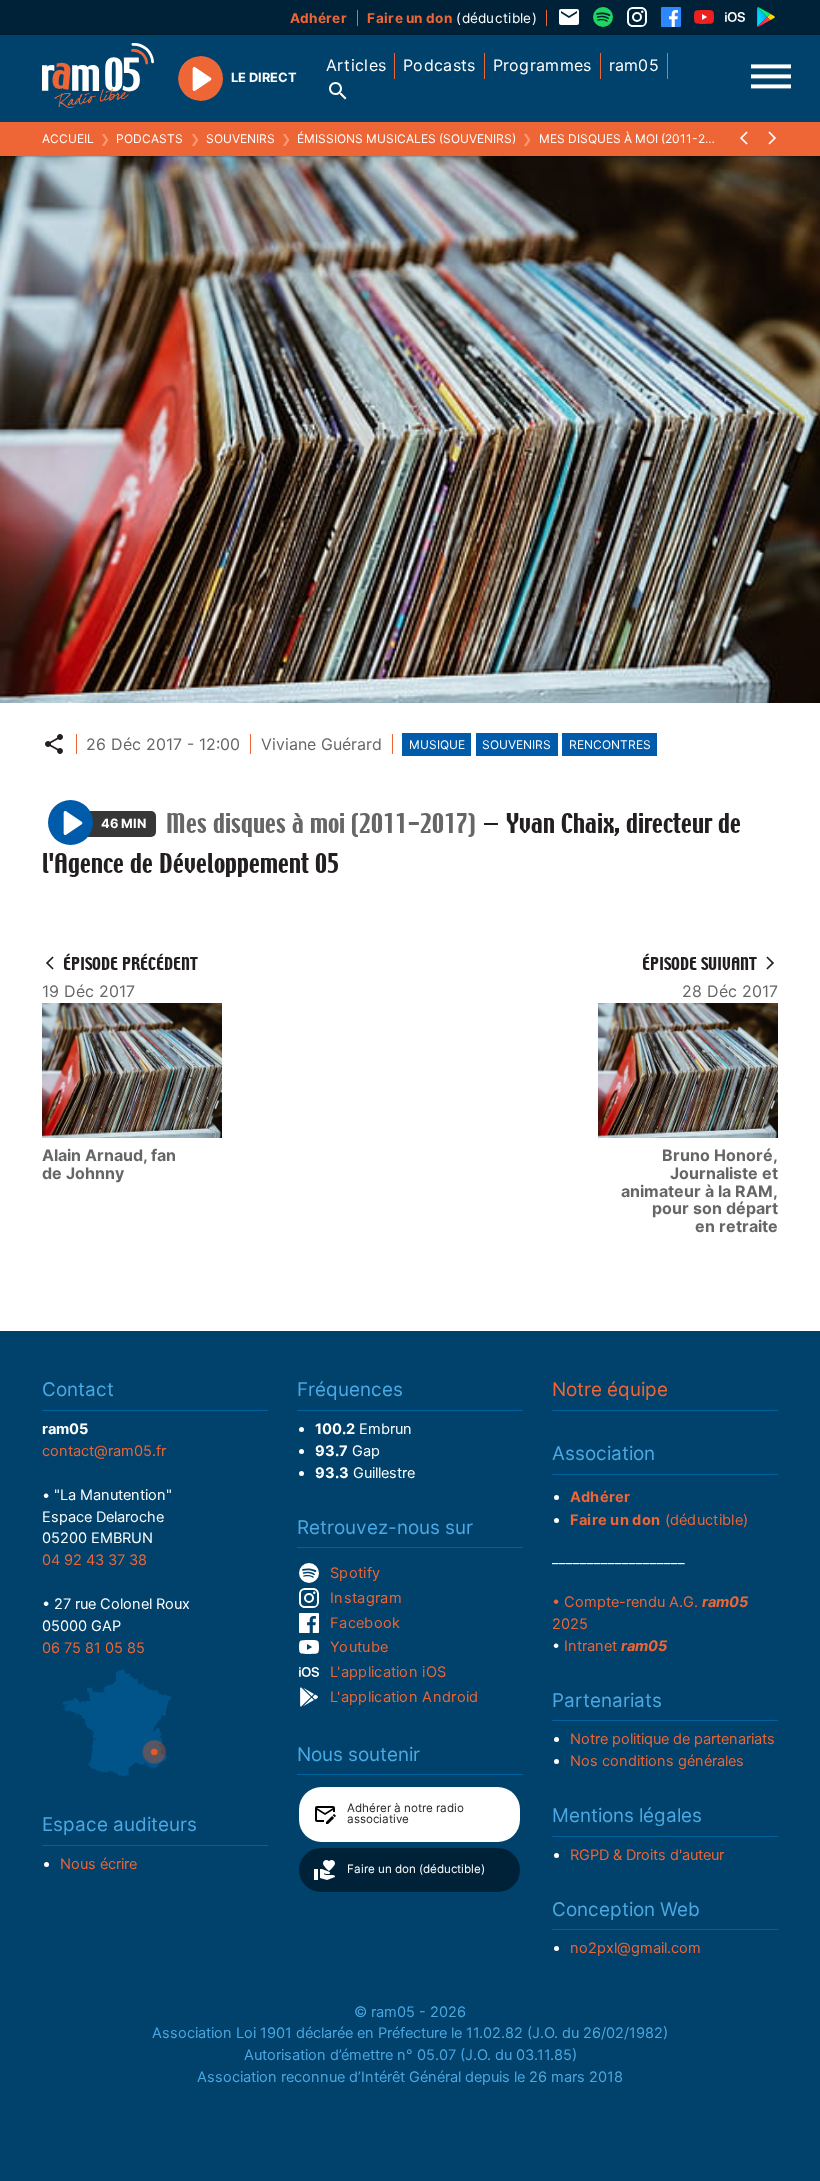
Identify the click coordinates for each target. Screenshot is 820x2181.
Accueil (68, 138)
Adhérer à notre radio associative (405, 1814)
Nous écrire (98, 1864)
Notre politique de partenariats (672, 1739)
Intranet (615, 1646)
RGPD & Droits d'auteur (647, 1855)
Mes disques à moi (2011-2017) (634, 138)
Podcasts (149, 138)
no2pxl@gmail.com (635, 1948)
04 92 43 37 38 (94, 1560)
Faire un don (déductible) (416, 1869)
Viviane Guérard (321, 744)
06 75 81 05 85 (93, 1648)
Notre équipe (610, 1389)
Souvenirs (240, 138)
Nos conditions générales (657, 1761)
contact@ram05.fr (104, 1451)
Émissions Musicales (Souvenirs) (406, 138)
